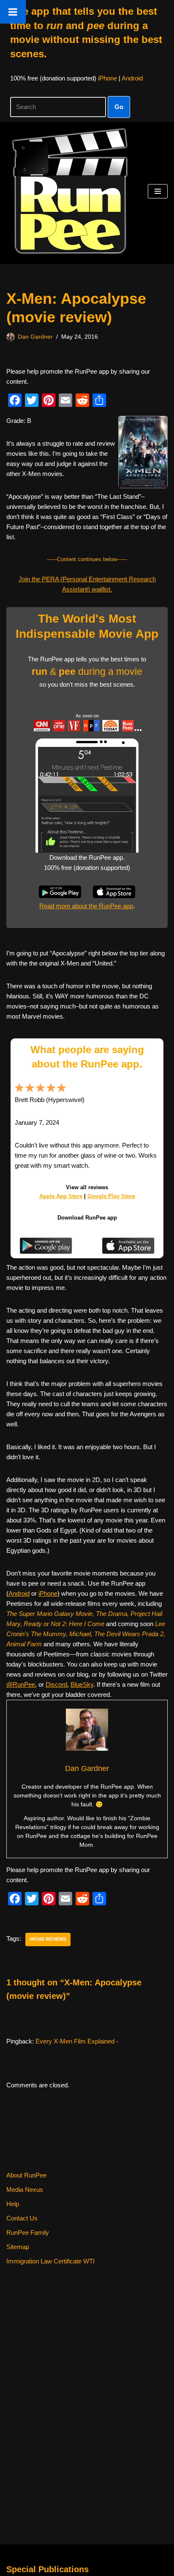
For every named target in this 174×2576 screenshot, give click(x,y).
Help (13, 2204)
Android (132, 78)
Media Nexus (25, 2189)
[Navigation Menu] (158, 191)
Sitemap (18, 2247)
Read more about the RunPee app (86, 906)
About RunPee (26, 2175)
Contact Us (22, 2218)
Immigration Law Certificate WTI (50, 2261)
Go (119, 107)
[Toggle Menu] (13, 12)
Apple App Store (61, 1196)
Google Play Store (111, 1196)
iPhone (107, 78)
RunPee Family (28, 2232)
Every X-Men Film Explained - (77, 2041)
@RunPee (21, 1684)
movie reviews (48, 1939)
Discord (56, 1684)
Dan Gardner (35, 337)
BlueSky (82, 1684)
